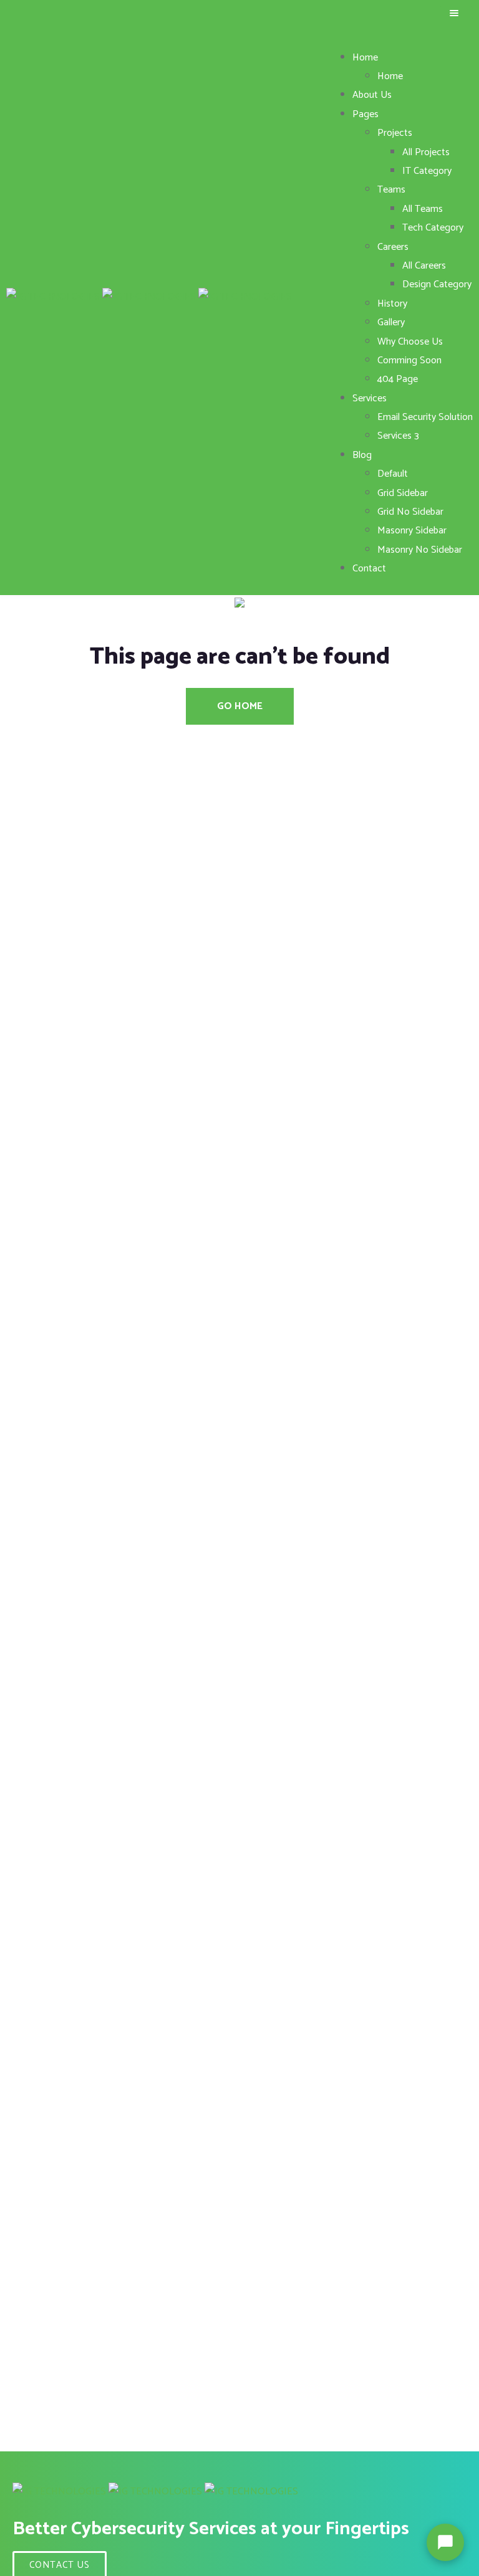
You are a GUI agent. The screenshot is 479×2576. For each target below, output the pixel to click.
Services (370, 398)
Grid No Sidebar (410, 512)
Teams (391, 190)
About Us (372, 95)
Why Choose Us (410, 342)
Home (365, 58)
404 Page (398, 379)
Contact (369, 569)
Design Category (437, 284)
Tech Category (433, 228)
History (392, 304)
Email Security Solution (425, 417)
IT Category (427, 171)
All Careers (424, 266)
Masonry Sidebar (412, 531)
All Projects (426, 152)
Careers (393, 247)
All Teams (423, 209)
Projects (395, 133)
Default (393, 474)
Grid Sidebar (403, 493)
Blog (362, 455)
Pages (365, 114)
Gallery (391, 322)
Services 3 (398, 436)
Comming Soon (409, 360)
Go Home (240, 706)
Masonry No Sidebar (420, 550)
